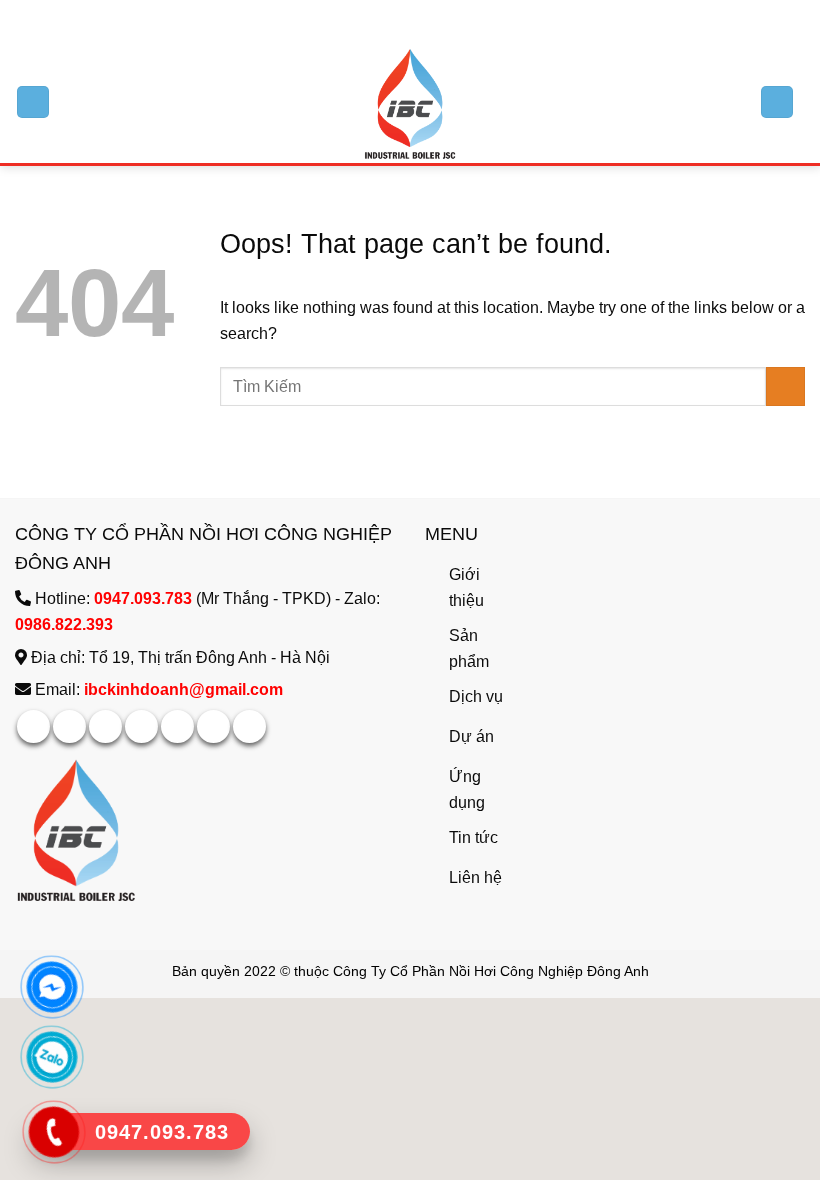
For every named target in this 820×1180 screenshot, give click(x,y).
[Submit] (785, 386)
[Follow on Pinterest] (177, 726)
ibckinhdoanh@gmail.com (183, 689)
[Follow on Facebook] (381, 20)
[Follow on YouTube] (249, 726)
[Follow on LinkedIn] (213, 726)
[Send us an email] (439, 20)
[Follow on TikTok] (105, 726)
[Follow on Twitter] (420, 20)
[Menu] (33, 102)
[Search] (777, 102)
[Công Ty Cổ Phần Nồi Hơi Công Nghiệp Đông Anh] (410, 103)
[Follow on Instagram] (400, 20)
